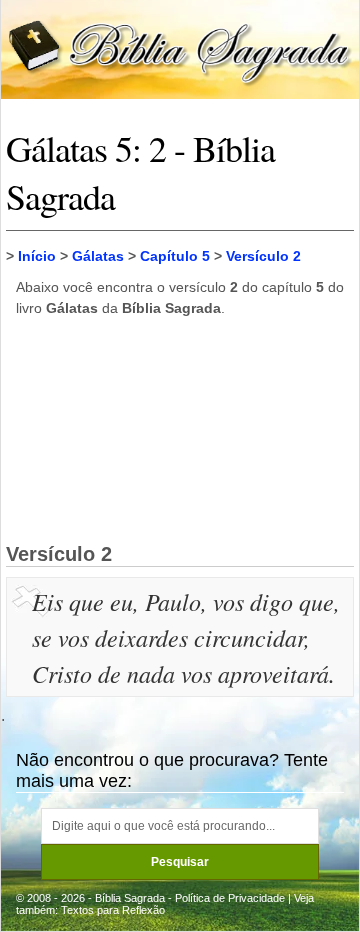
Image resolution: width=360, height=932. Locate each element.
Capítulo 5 (175, 256)
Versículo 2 (263, 256)
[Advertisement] (180, 429)
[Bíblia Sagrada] (180, 48)
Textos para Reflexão (113, 910)
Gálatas (98, 256)
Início (37, 256)
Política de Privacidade (230, 898)
